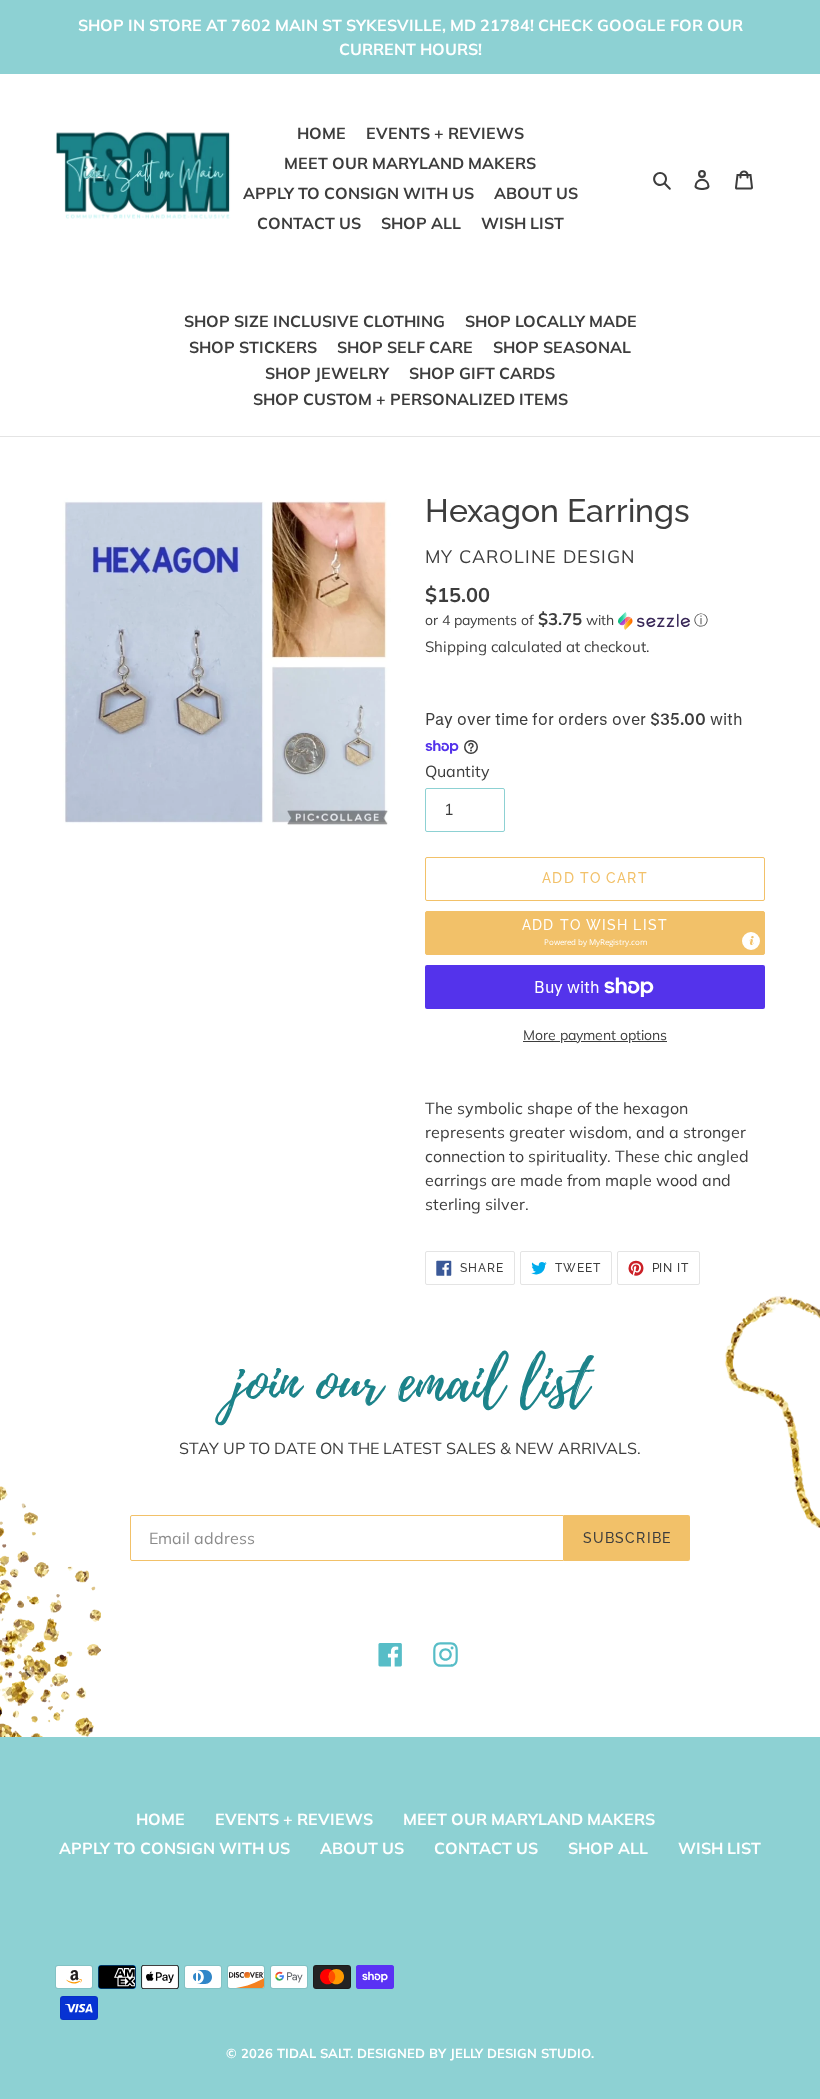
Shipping (456, 646)
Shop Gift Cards (482, 373)
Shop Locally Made (551, 321)
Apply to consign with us (174, 1848)
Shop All (608, 1848)
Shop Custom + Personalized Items (410, 399)
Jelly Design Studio (520, 2053)
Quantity (457, 771)
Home (160, 1819)
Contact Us (486, 1848)
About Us (362, 1848)
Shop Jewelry (327, 373)
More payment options (595, 1035)
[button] (566, 620)
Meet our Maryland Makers (529, 1819)
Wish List (719, 1848)
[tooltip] (751, 941)
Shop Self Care (405, 347)
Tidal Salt (313, 2053)
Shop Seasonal (562, 347)
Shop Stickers (253, 347)
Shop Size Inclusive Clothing (314, 321)
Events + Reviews (294, 1819)
